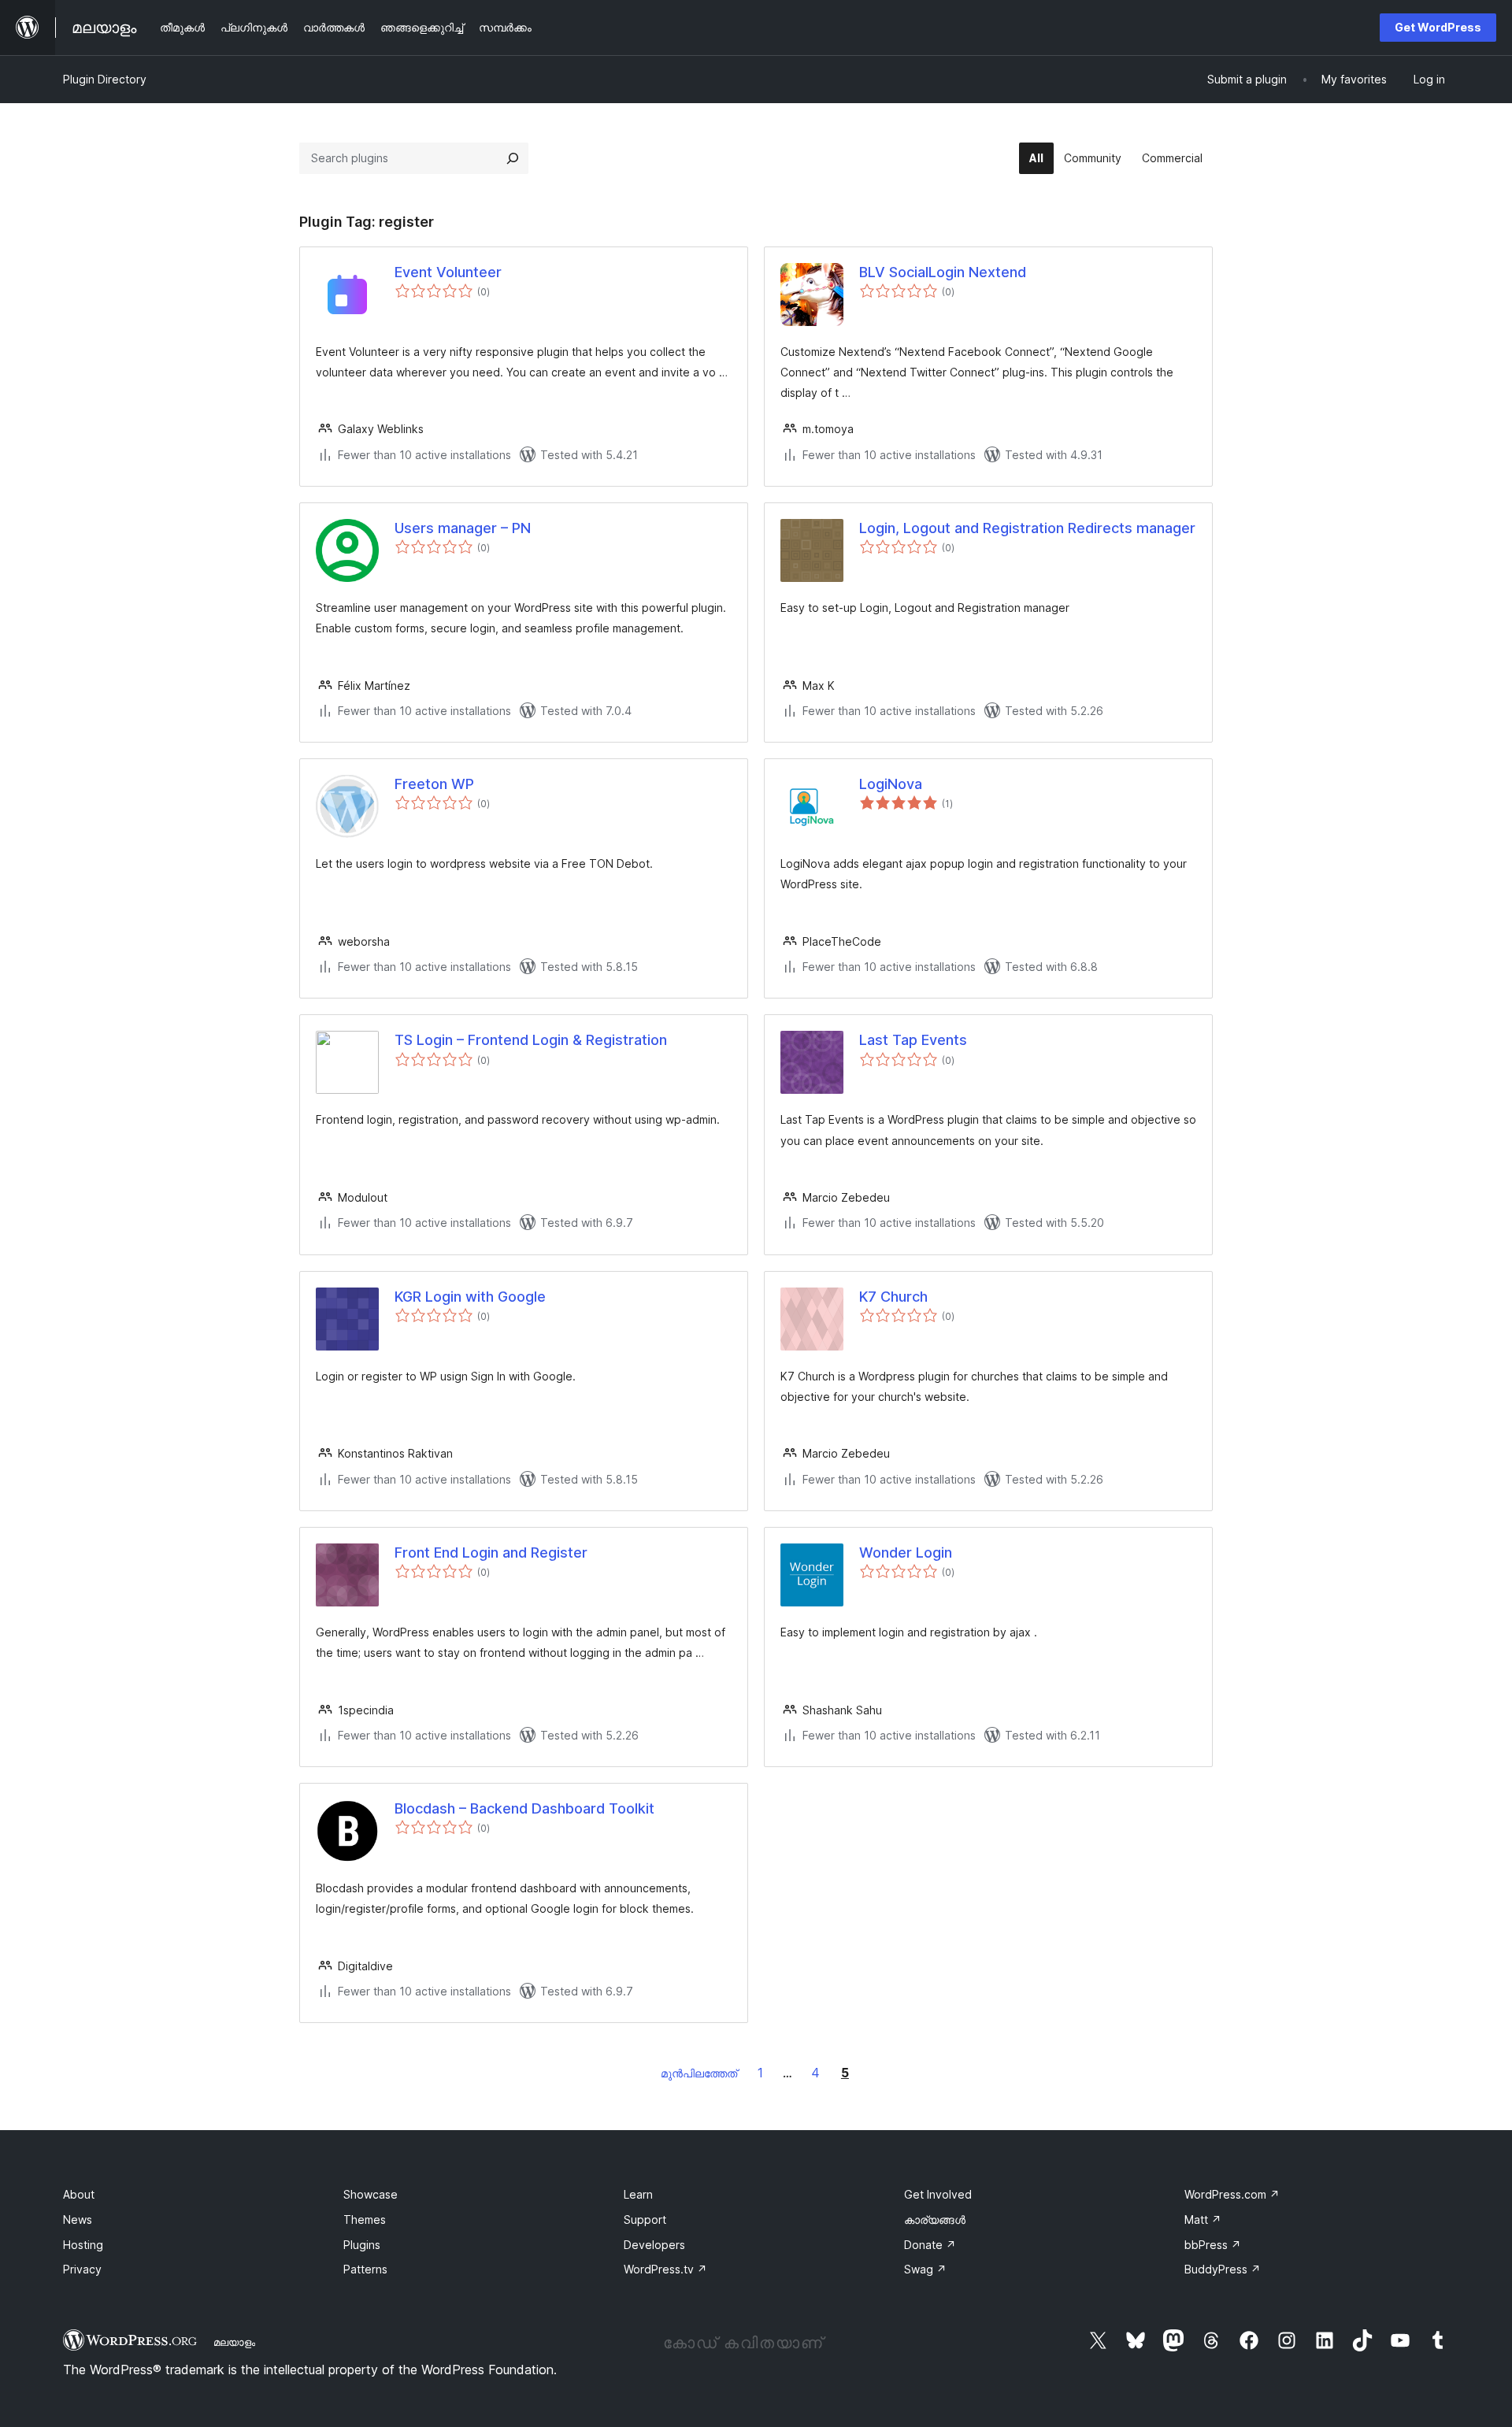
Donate (930, 2245)
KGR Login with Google (470, 1297)
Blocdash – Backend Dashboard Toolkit (524, 1808)
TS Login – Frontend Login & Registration (531, 1040)
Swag (925, 2269)
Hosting (83, 2245)
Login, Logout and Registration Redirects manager (1027, 528)
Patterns (365, 2269)
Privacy (82, 2269)
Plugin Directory (105, 79)
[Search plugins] (513, 158)
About (79, 2194)
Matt (1203, 2220)
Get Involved (938, 2194)
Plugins (362, 2245)
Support (645, 2220)
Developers (654, 2245)
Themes (365, 2220)
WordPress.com (1232, 2194)
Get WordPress (1438, 27)
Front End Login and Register (491, 1553)
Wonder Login (906, 1553)
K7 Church (893, 1297)
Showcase (371, 2194)
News (78, 2220)
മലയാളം (234, 2342)
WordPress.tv (665, 2269)
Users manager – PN (463, 528)
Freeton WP (434, 784)
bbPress (1213, 2245)
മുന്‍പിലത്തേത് (699, 2073)
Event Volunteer (448, 272)
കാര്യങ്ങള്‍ (935, 2220)
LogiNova (891, 784)
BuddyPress (1223, 2269)
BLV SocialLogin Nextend (943, 272)
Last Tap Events (913, 1040)
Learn (638, 2194)
